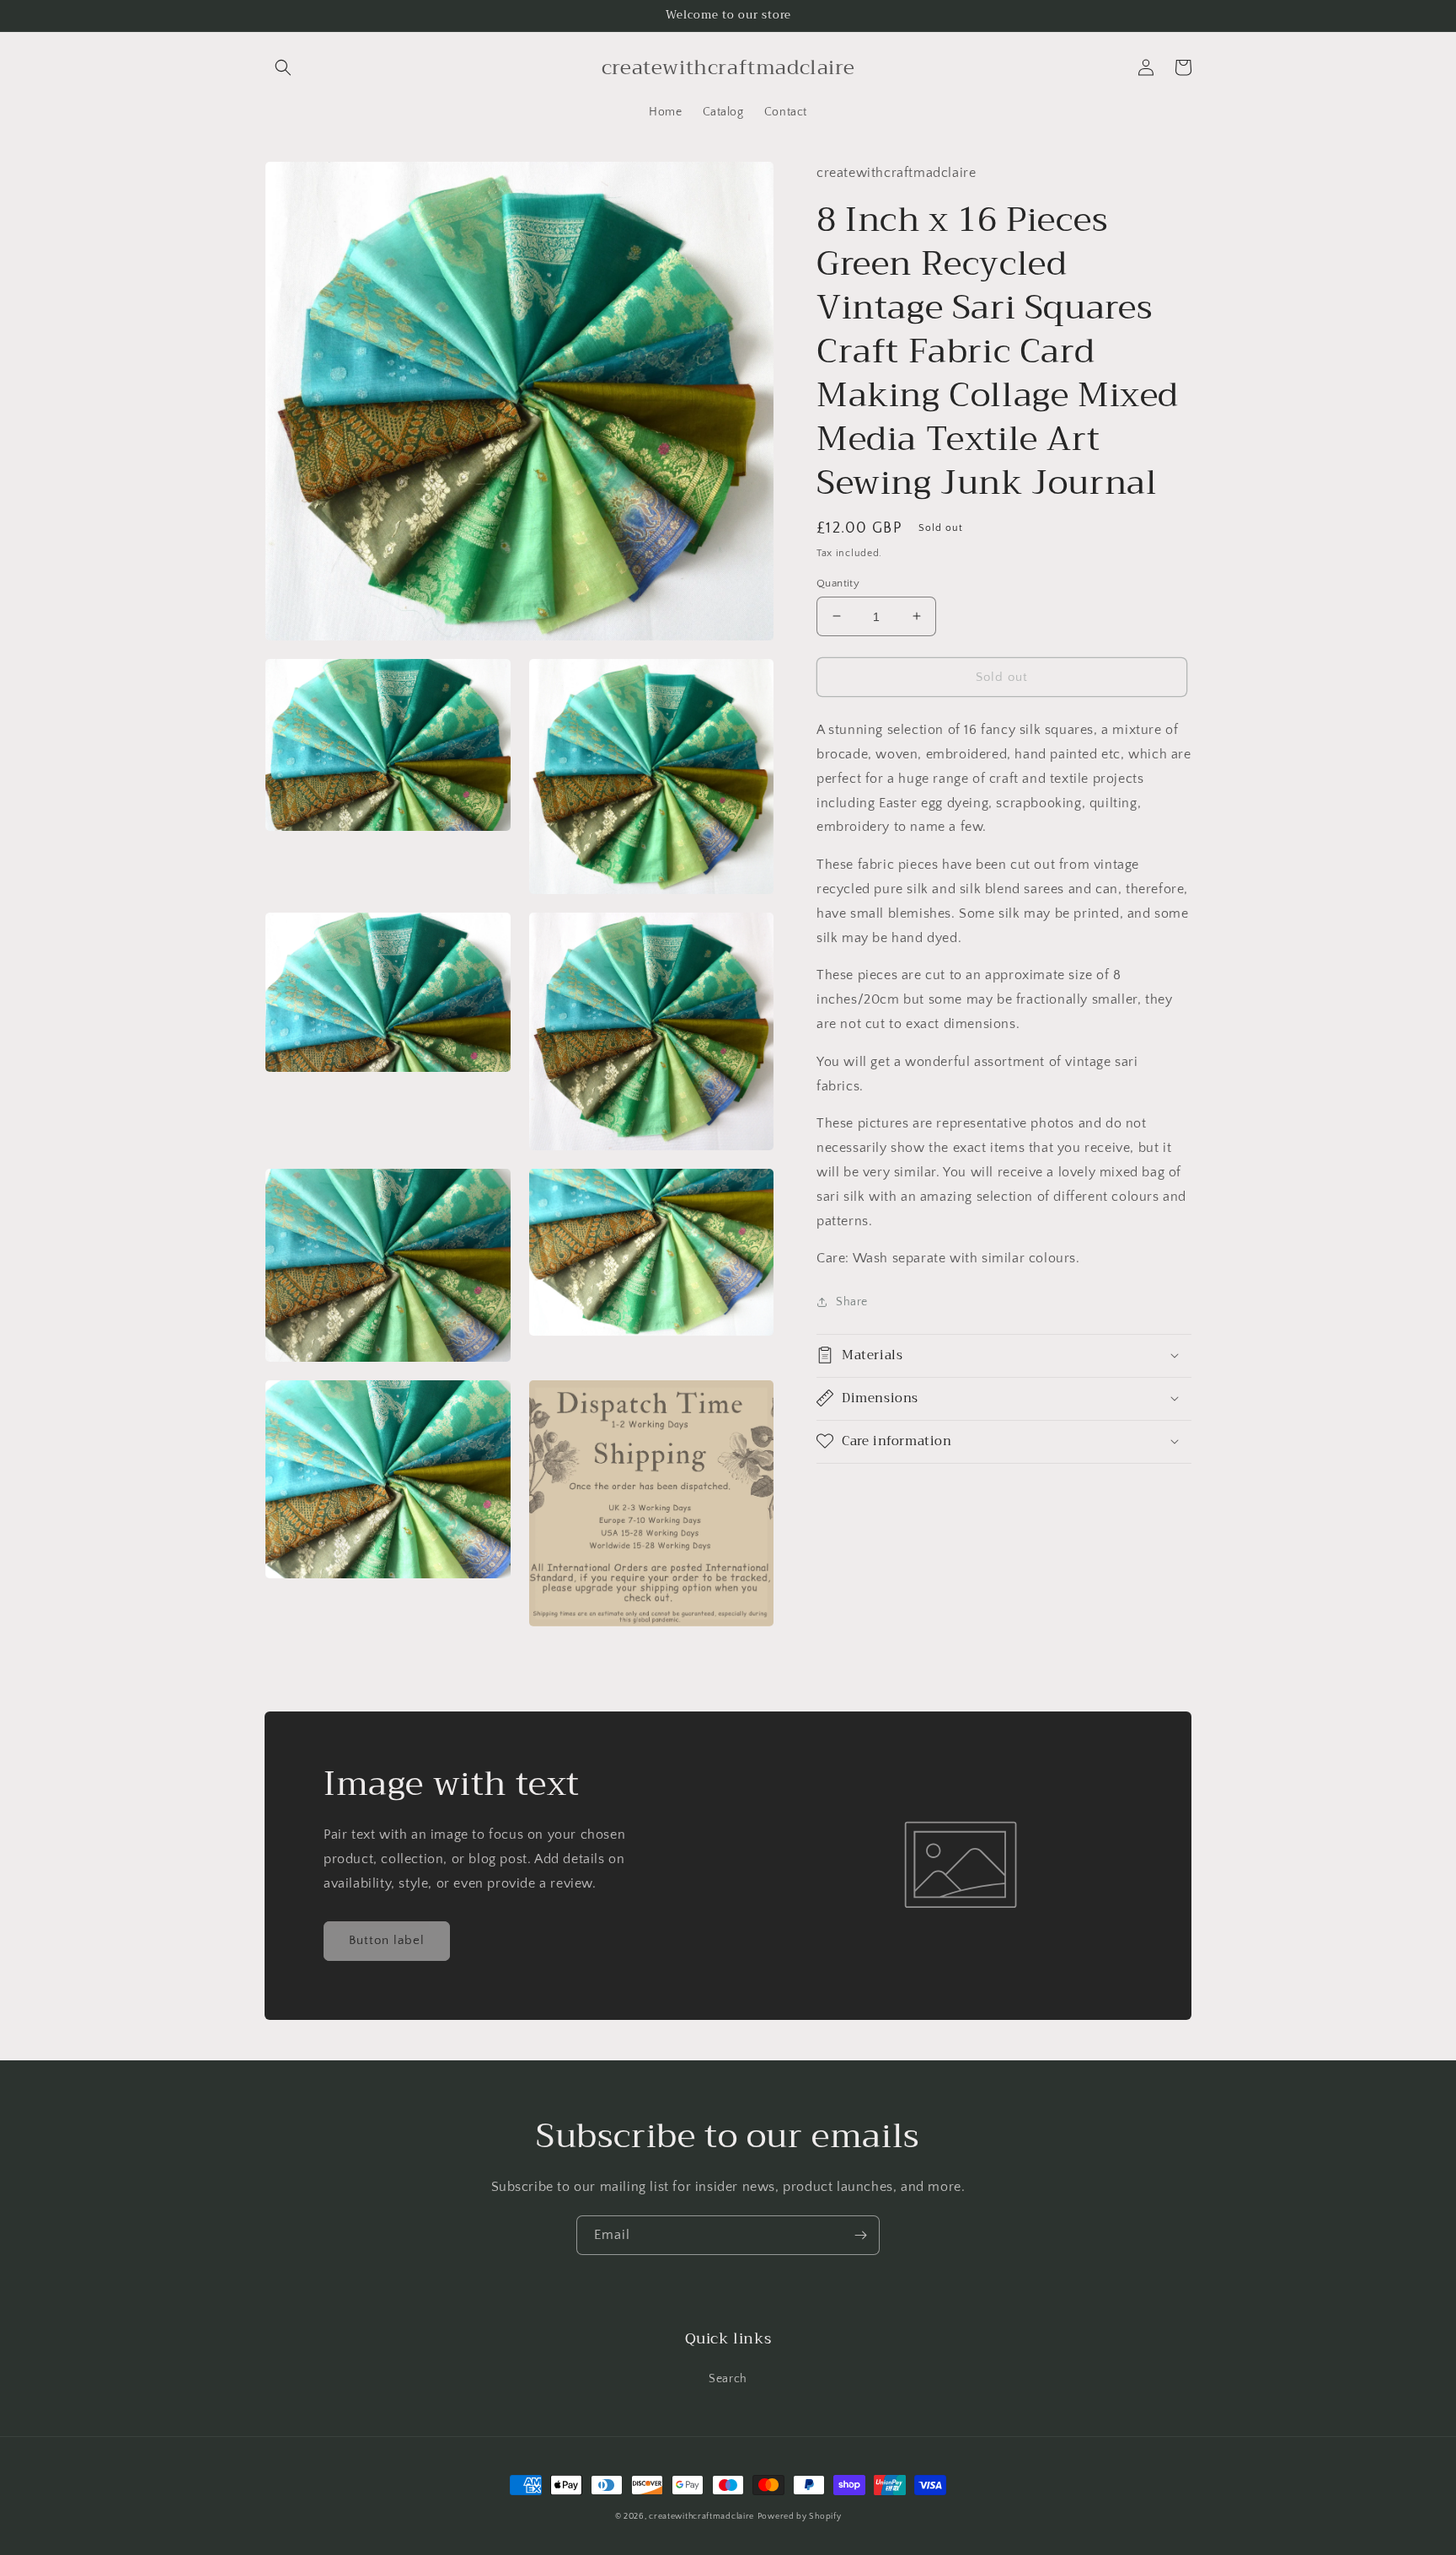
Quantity (838, 582)
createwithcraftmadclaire (701, 2517)
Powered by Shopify (800, 2517)
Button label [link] (387, 1940)
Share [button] (852, 1301)
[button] (283, 67)
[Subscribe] (860, 2235)
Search (728, 2379)
